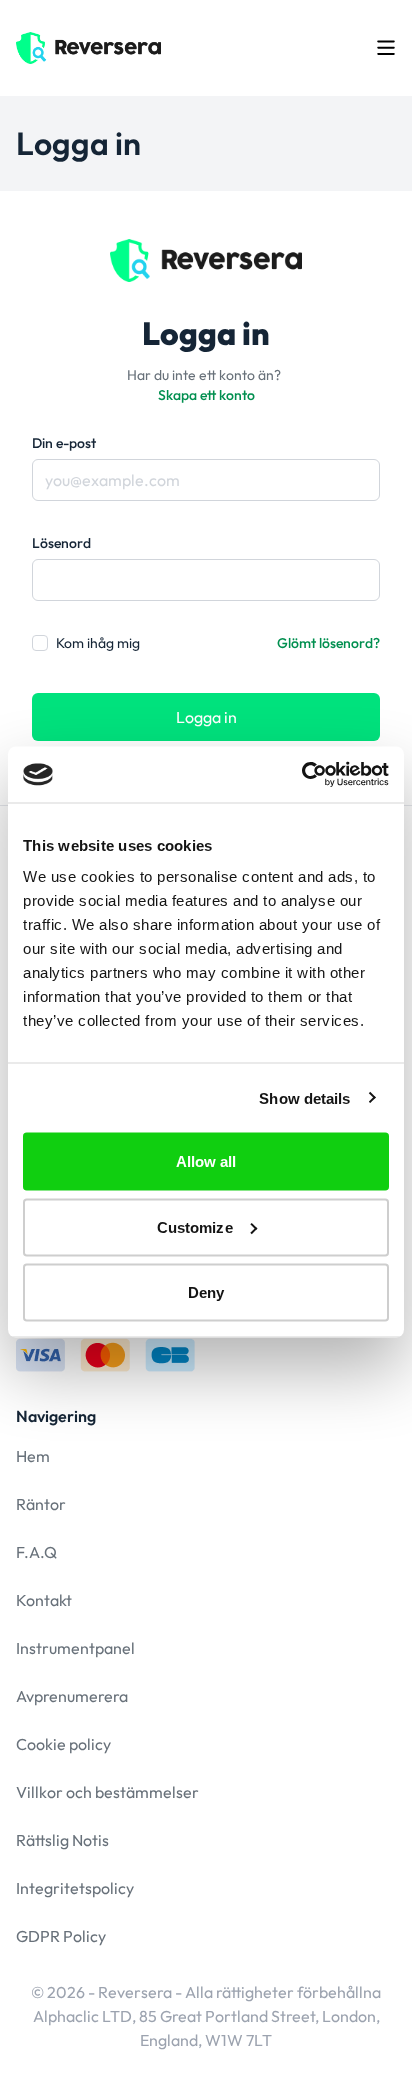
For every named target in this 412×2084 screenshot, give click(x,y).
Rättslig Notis (62, 1840)
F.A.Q (36, 1552)
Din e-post (64, 443)
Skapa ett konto (206, 395)
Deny (206, 1292)
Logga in (206, 717)
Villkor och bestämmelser (107, 1792)
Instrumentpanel (75, 1648)
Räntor (41, 1504)
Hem (33, 1456)
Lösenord (61, 543)
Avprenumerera (72, 1696)
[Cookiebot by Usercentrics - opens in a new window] (301, 775)
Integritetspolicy (75, 1888)
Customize (195, 1226)
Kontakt (44, 1600)
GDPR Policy (61, 1936)
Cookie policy (63, 1744)
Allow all (206, 1161)
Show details (304, 1097)
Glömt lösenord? (328, 643)
